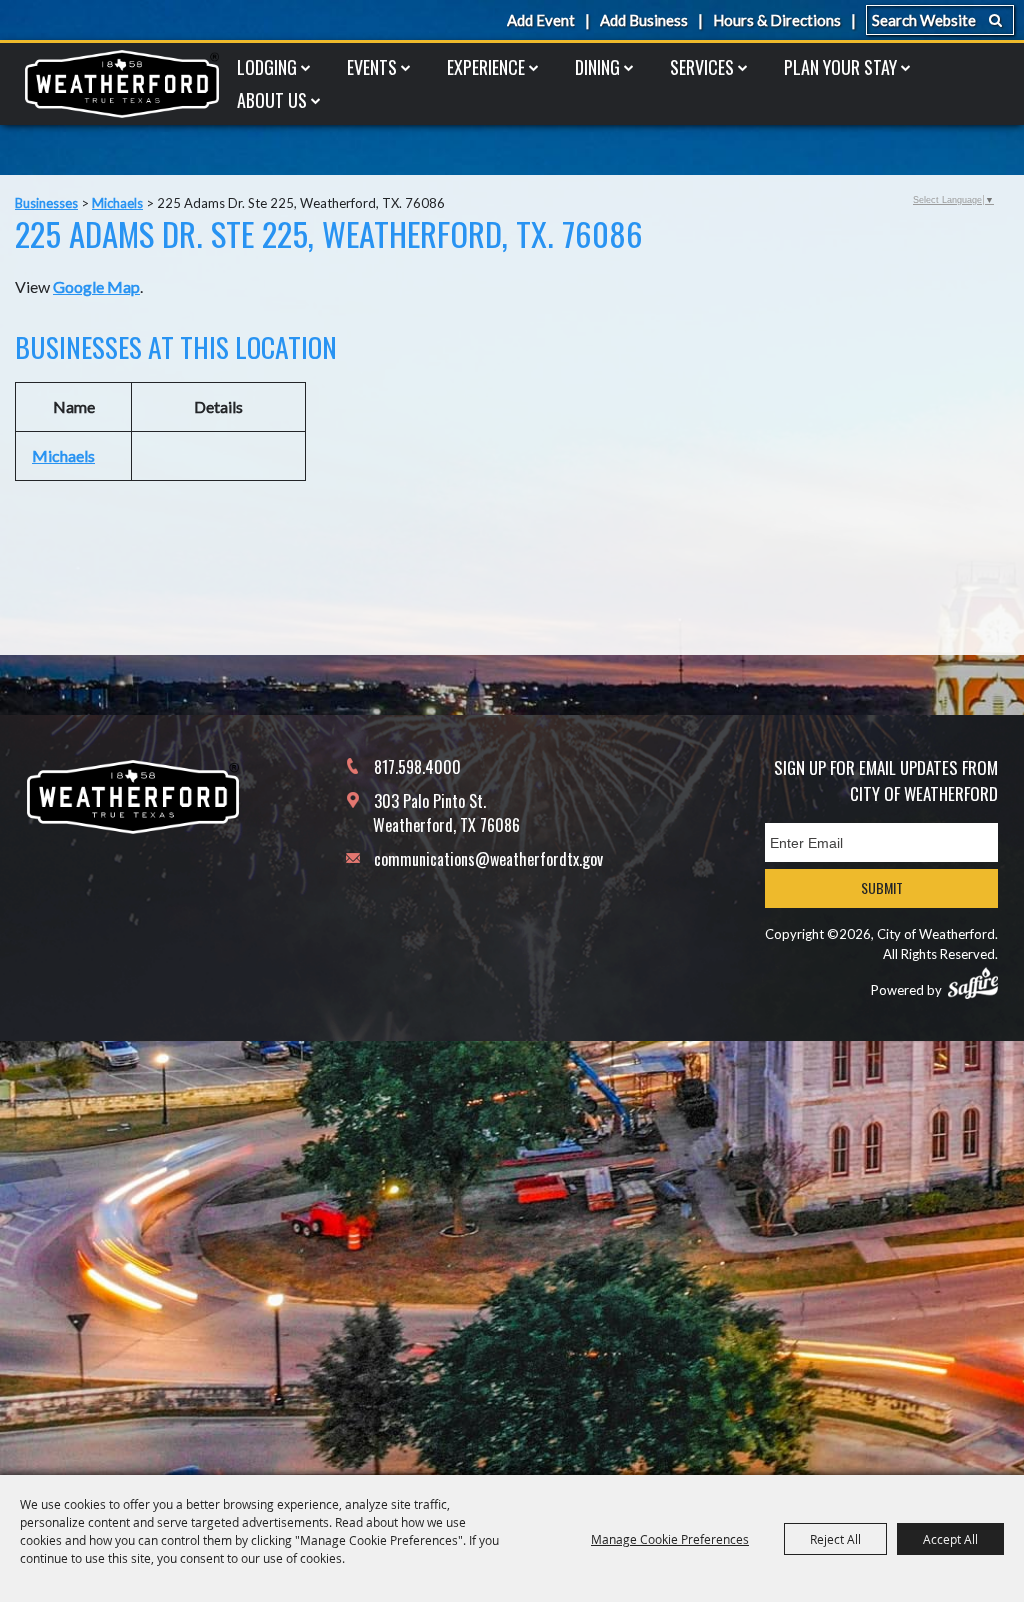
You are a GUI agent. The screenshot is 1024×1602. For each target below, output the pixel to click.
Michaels (117, 203)
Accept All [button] (950, 1539)
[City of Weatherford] (122, 84)
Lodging (267, 67)
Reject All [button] (835, 1539)
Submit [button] (882, 887)
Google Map (96, 286)
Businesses (46, 203)
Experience (486, 67)
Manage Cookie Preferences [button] (670, 1539)
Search (995, 20)
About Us (272, 100)
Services (702, 67)
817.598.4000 (417, 767)
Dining (597, 67)
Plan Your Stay (840, 67)
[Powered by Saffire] (973, 983)
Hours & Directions (777, 20)
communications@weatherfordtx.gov (488, 859)
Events (372, 67)
